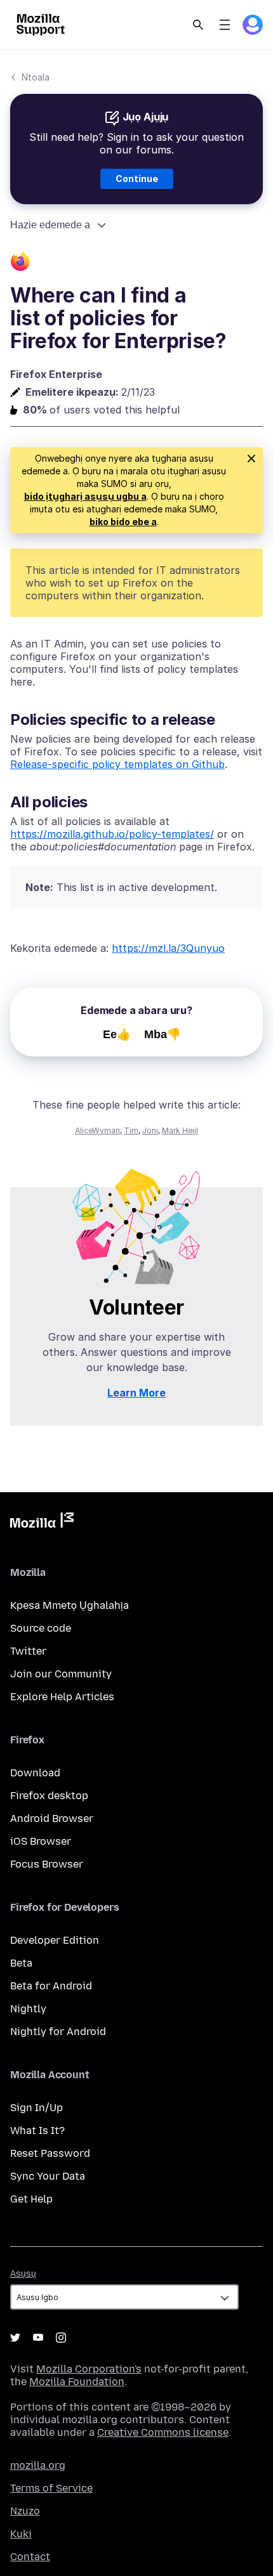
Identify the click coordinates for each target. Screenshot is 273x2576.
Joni (150, 1130)
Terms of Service (51, 2488)
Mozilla (42, 1523)
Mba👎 (163, 1034)
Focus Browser (47, 1864)
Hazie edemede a (50, 225)
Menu (225, 25)
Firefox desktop (49, 1796)
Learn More (136, 1393)
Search (198, 25)
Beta (21, 1963)
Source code (41, 1628)
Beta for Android (51, 1986)
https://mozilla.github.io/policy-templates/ (112, 834)
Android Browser (52, 1818)
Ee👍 (117, 1034)
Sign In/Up (37, 2108)
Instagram (61, 2338)
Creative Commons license (163, 2432)
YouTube (38, 2338)
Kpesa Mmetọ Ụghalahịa (70, 1605)
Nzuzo (25, 2511)
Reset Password (50, 2153)
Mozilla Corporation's (89, 2369)
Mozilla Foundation (77, 2382)
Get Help (31, 2199)
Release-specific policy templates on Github (117, 764)
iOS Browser (41, 1841)
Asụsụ (23, 2274)
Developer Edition (55, 1940)
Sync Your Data (48, 2176)
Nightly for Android (58, 2032)
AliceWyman (97, 1130)
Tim (131, 1130)
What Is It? (37, 2130)
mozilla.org (38, 2465)
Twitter (28, 1651)
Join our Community (61, 1674)
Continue (137, 179)
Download (35, 1773)
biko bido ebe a (123, 522)
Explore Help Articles (62, 1697)
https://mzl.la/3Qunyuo (168, 948)
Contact (30, 2557)
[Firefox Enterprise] (136, 263)
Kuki (21, 2534)
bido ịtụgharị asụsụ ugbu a (85, 496)
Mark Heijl (180, 1130)
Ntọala (36, 77)
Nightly (28, 2009)
